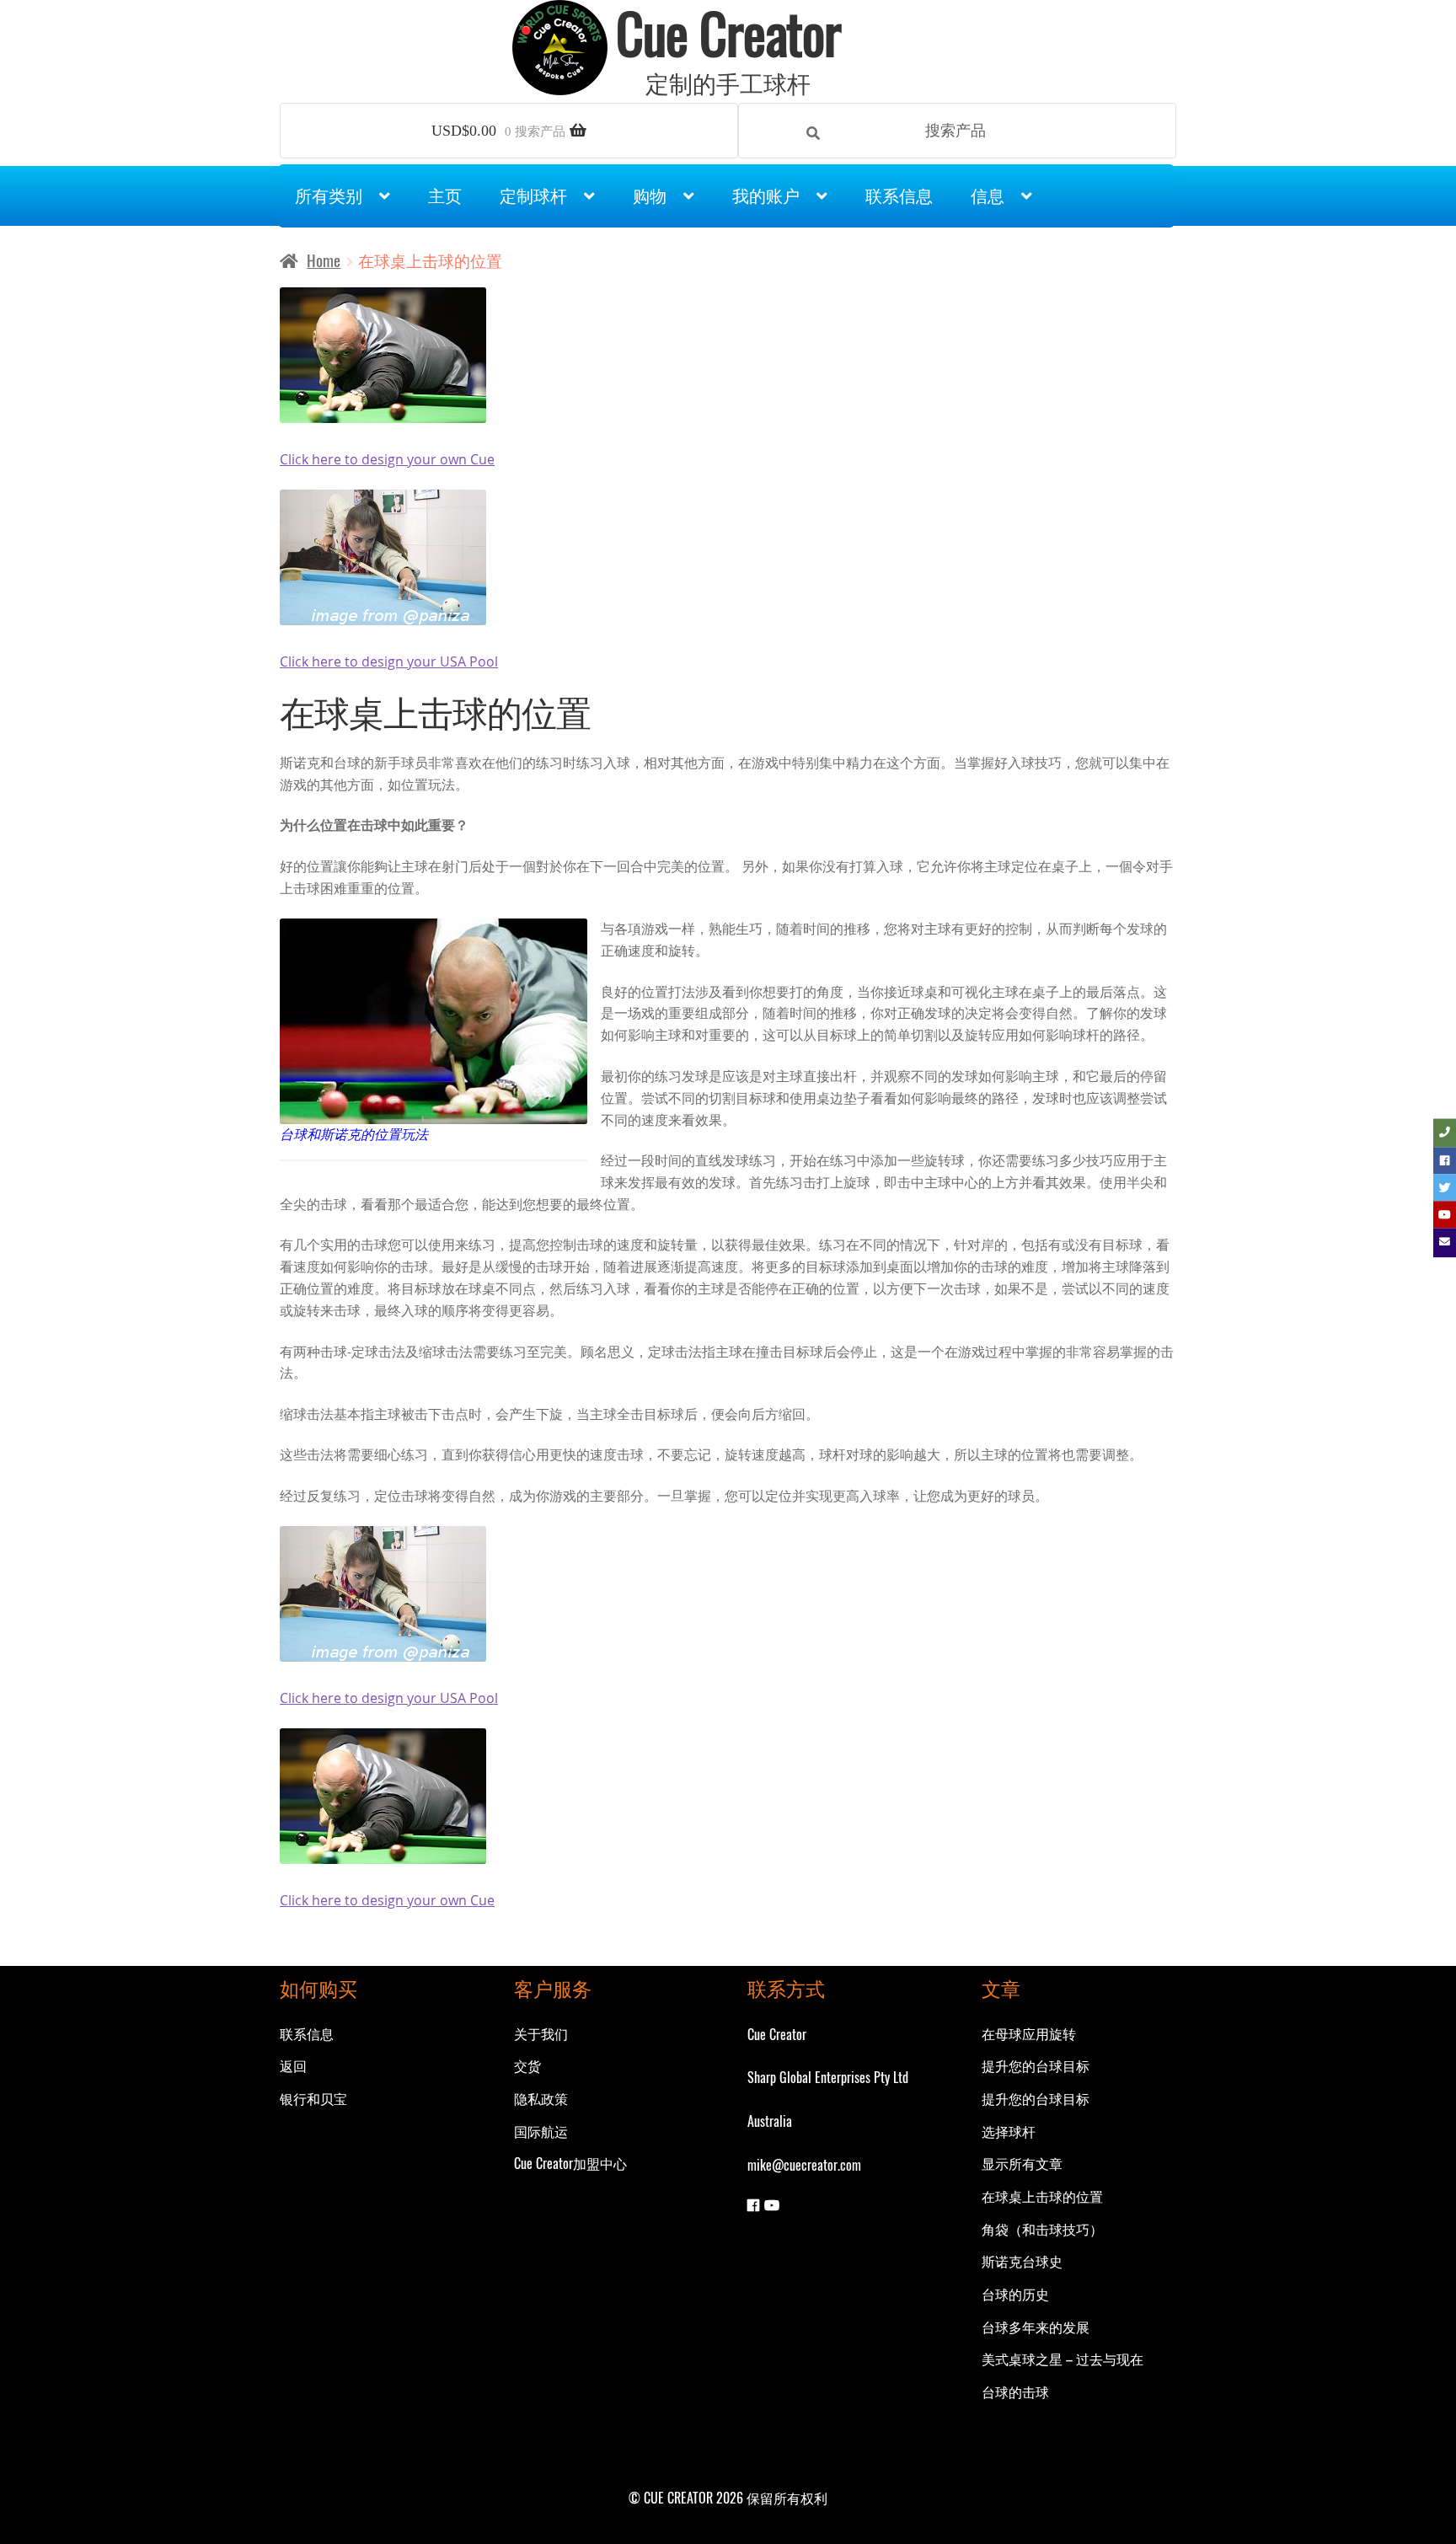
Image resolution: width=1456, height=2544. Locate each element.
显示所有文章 (1022, 2163)
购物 (650, 195)
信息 (988, 195)
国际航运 (541, 2131)
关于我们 (541, 2033)
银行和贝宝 (313, 2098)
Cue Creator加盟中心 (570, 2163)
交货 (527, 2065)
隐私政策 (541, 2098)
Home (324, 260)
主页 (445, 195)
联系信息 (899, 195)
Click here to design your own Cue (387, 459)
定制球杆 (533, 195)
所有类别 (329, 195)
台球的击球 (1015, 2391)
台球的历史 (1015, 2294)
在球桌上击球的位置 (1042, 2196)
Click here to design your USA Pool (389, 661)
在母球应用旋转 (1029, 2033)
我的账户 (766, 195)
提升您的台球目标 (1036, 2065)
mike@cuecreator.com (804, 2165)
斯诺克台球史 (1022, 2261)
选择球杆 (1009, 2131)
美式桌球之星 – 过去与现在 (1063, 2359)
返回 (293, 2065)
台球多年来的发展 (1036, 2327)
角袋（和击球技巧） (1042, 2229)
